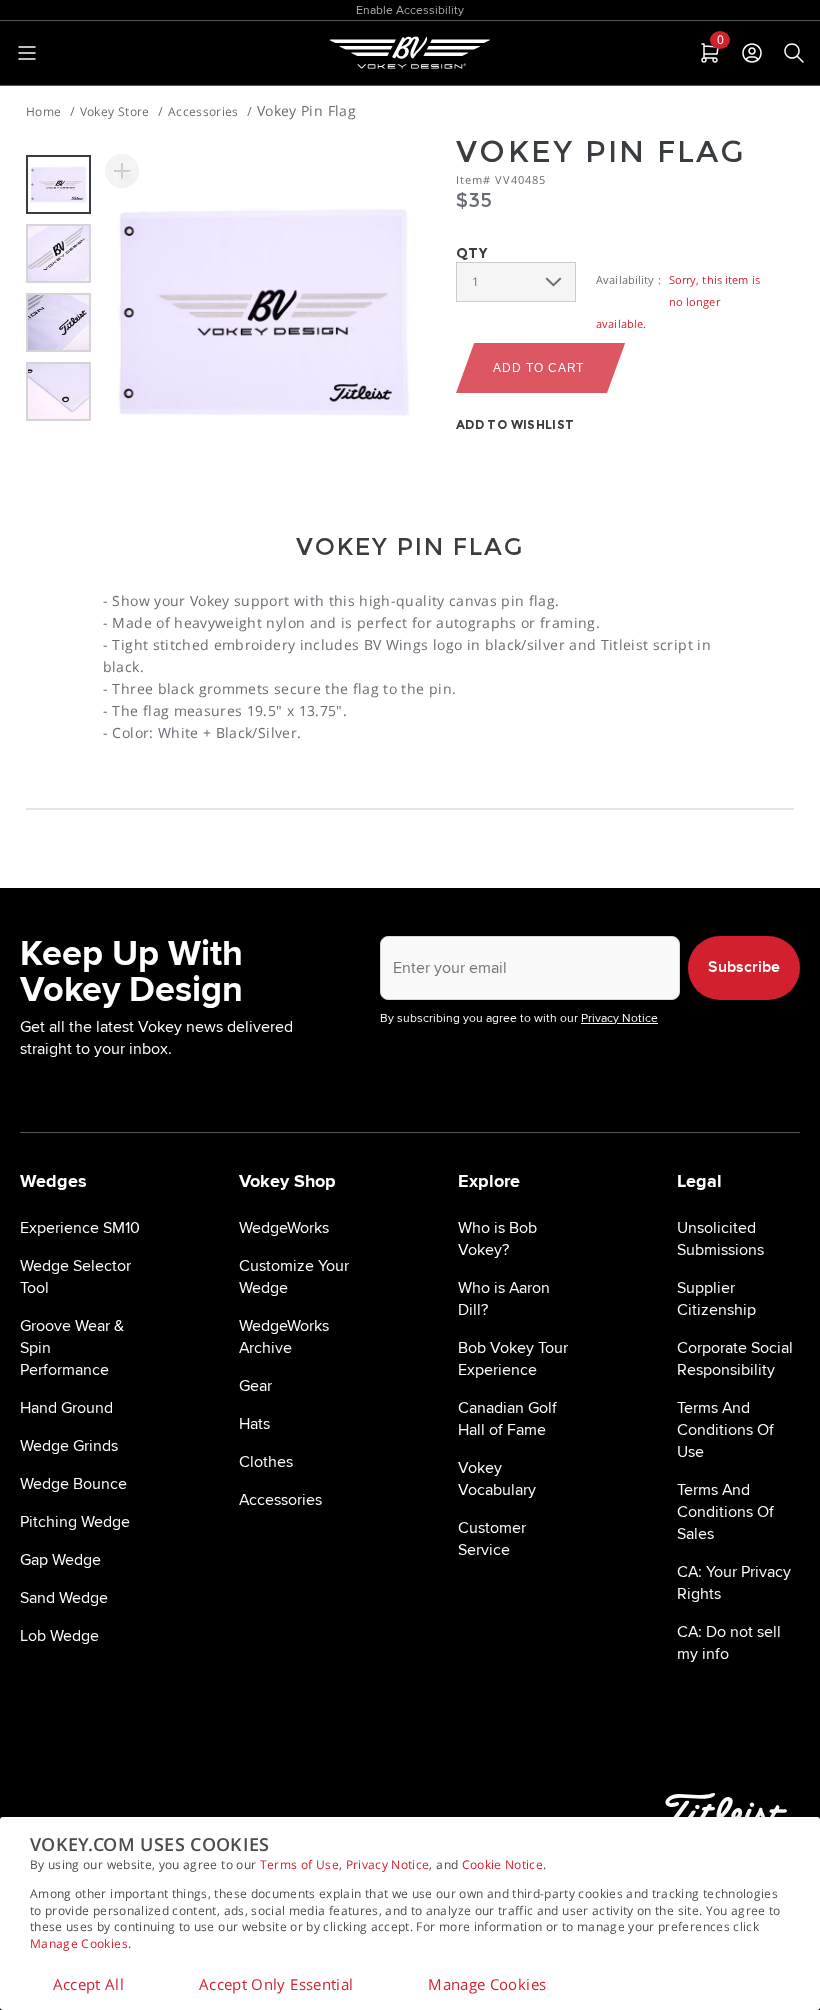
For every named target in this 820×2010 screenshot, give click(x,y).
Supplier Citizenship (716, 1299)
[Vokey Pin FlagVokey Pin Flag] (122, 171)
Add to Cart (538, 368)
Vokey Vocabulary (497, 1479)
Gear (255, 1386)
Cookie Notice (503, 1864)
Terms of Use (299, 1864)
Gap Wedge (60, 1560)
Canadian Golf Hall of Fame (507, 1419)
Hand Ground (66, 1408)
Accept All (89, 1984)
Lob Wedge (59, 1636)
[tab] (708, 53)
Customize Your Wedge (294, 1277)
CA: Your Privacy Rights (734, 1583)
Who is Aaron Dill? (504, 1299)
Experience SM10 (80, 1228)
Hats (254, 1424)
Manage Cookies (79, 1943)
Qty (471, 253)
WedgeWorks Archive (284, 1337)
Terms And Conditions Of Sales (725, 1512)
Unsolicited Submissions (720, 1239)
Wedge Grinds (69, 1446)
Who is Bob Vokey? (497, 1239)
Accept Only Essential (276, 1984)
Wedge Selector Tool (75, 1277)
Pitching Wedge (75, 1522)
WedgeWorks (284, 1228)
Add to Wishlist (515, 424)
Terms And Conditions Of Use (725, 1430)
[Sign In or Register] (752, 53)
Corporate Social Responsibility (735, 1359)
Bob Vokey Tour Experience (513, 1359)
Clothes (266, 1462)
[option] (58, 184)
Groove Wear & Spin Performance (72, 1348)
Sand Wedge (64, 1598)
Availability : (628, 279)
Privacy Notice (388, 1864)
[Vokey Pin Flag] (264, 313)
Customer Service (492, 1539)
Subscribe (744, 967)
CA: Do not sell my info (729, 1643)
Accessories (280, 1500)
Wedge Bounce (73, 1484)
